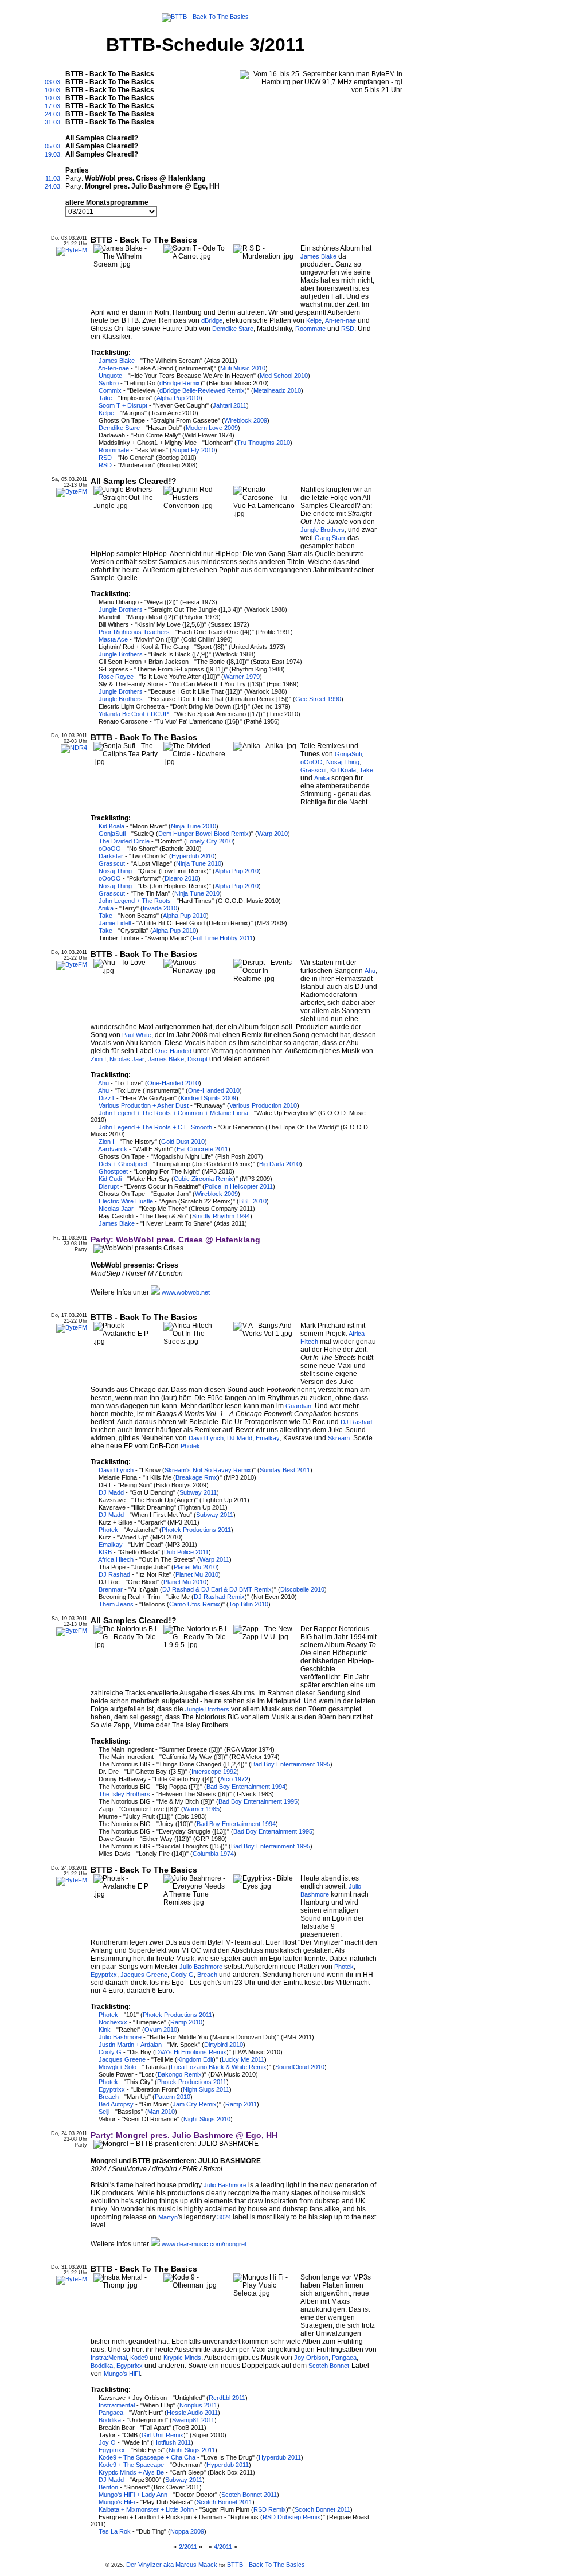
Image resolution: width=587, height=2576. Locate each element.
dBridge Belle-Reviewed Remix (202, 390)
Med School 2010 (284, 376)
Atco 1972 (234, 1779)
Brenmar (111, 1589)
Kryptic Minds (182, 2358)
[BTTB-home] (205, 15)
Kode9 (139, 2358)
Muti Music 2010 (243, 368)
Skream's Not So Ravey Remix (208, 1470)
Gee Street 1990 (318, 699)
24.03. (53, 114)
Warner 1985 (201, 1809)
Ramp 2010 (186, 2022)
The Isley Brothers (124, 1794)
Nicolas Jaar (127, 1059)
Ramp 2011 (241, 2104)
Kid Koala (343, 770)
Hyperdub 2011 (280, 2457)
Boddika (102, 2366)
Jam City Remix (195, 2104)
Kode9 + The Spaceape (131, 2465)
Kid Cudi (110, 1179)
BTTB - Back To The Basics (266, 2565)
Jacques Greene (144, 1975)
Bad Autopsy (116, 2104)
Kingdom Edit (195, 2059)
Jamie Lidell (115, 923)
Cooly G (182, 1975)
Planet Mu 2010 (195, 1567)
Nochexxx (113, 2022)
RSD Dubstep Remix (291, 2517)
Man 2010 (161, 2112)
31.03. (53, 122)
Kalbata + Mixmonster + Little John (146, 2509)
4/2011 (223, 2547)
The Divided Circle (124, 841)
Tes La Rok (115, 2531)
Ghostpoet (113, 1171)
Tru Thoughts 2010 (263, 443)
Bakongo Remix (180, 2074)
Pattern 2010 (173, 2097)
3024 (224, 2217)
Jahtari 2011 (230, 405)
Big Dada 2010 (279, 1164)
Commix (110, 390)
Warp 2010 (273, 834)
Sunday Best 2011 (285, 1470)
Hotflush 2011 (172, 2442)
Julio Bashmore (201, 1967)
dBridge (212, 320)
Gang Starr (330, 538)
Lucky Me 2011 (243, 2059)
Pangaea (344, 2358)
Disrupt (197, 1059)
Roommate (310, 329)
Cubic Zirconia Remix (204, 1179)
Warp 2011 (214, 1559)
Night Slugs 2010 (207, 2119)
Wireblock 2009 (246, 420)
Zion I (98, 1059)
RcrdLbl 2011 (227, 2398)
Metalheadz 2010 (277, 390)
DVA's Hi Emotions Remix (191, 2052)
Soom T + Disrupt (123, 405)
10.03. (53, 90)
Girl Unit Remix (163, 2435)
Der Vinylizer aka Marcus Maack (172, 2565)
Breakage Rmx (196, 1477)
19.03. (53, 154)
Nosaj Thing (343, 762)
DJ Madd (240, 1438)
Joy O (107, 2442)
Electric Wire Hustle (126, 1201)
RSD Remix (270, 2509)
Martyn (168, 2217)
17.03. (53, 106)
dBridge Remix (180, 383)
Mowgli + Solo (118, 2067)
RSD (348, 329)
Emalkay (268, 1438)
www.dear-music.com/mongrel (204, 2244)
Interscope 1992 (214, 1772)
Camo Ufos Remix (195, 1604)
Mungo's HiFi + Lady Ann (133, 2495)
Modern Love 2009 (212, 428)
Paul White (137, 1035)
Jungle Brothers (322, 530)
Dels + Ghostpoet (123, 1164)
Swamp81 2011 (193, 2420)
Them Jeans (116, 1604)
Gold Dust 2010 (183, 1142)
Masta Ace (113, 639)
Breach (207, 1975)
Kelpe (314, 320)
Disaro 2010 (181, 878)
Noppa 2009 (187, 2531)
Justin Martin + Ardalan (130, 2045)
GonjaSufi (348, 754)
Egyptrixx (104, 1975)
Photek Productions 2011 (196, 1530)
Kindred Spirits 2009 (208, 1098)
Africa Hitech (116, 1559)
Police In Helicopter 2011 (239, 1186)
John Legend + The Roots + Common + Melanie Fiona (173, 1113)
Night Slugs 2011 (206, 2089)
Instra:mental (117, 2405)
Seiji (104, 2112)
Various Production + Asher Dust (144, 1105)
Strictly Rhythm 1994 (221, 1216)
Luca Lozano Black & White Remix (219, 2067)
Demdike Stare (233, 329)
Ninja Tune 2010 (193, 826)
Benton (108, 2487)
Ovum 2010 (161, 2030)
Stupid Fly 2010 (193, 450)
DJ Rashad (356, 1422)
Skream (339, 1438)
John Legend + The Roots (135, 901)
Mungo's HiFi (122, 2374)
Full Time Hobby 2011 (223, 938)
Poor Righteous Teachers (134, 632)
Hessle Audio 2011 (192, 2413)
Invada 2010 (160, 908)
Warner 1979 (242, 677)
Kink (105, 2030)
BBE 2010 (253, 1201)
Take (105, 398)
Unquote (110, 376)
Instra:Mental (109, 2358)
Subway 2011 (198, 1492)
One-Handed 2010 (173, 1083)
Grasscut (314, 770)
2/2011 (188, 2547)
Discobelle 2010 (302, 1589)
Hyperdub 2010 (193, 856)
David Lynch (206, 1438)
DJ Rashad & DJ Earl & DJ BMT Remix (217, 1589)
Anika (322, 778)
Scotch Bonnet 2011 (249, 2495)
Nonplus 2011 (198, 2405)
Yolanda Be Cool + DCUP (134, 714)
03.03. (53, 82)
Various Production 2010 (263, 1105)
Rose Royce (116, 677)
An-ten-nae (341, 320)
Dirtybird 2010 (224, 2045)
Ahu (370, 971)
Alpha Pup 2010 (178, 398)
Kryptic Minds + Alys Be (131, 2472)
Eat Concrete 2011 (202, 1149)
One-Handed (173, 1051)
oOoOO (312, 762)
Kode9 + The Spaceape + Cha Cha (147, 2457)
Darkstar (111, 856)
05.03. (53, 146)
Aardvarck (113, 1149)
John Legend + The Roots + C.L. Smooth (155, 1127)
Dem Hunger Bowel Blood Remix (204, 834)
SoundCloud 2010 (300, 2067)
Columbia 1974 (213, 1854)
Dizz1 (107, 1098)
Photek (190, 1446)
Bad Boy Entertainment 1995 (291, 1764)
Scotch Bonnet (329, 2366)
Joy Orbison (311, 2358)
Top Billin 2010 (249, 1604)
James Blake (318, 256)
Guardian (298, 1406)
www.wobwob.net (186, 1292)
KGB (105, 1552)
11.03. (54, 178)
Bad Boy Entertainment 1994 (246, 1787)
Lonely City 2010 (210, 841)
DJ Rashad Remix (219, 1597)
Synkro (109, 383)
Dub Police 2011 (186, 1552)
